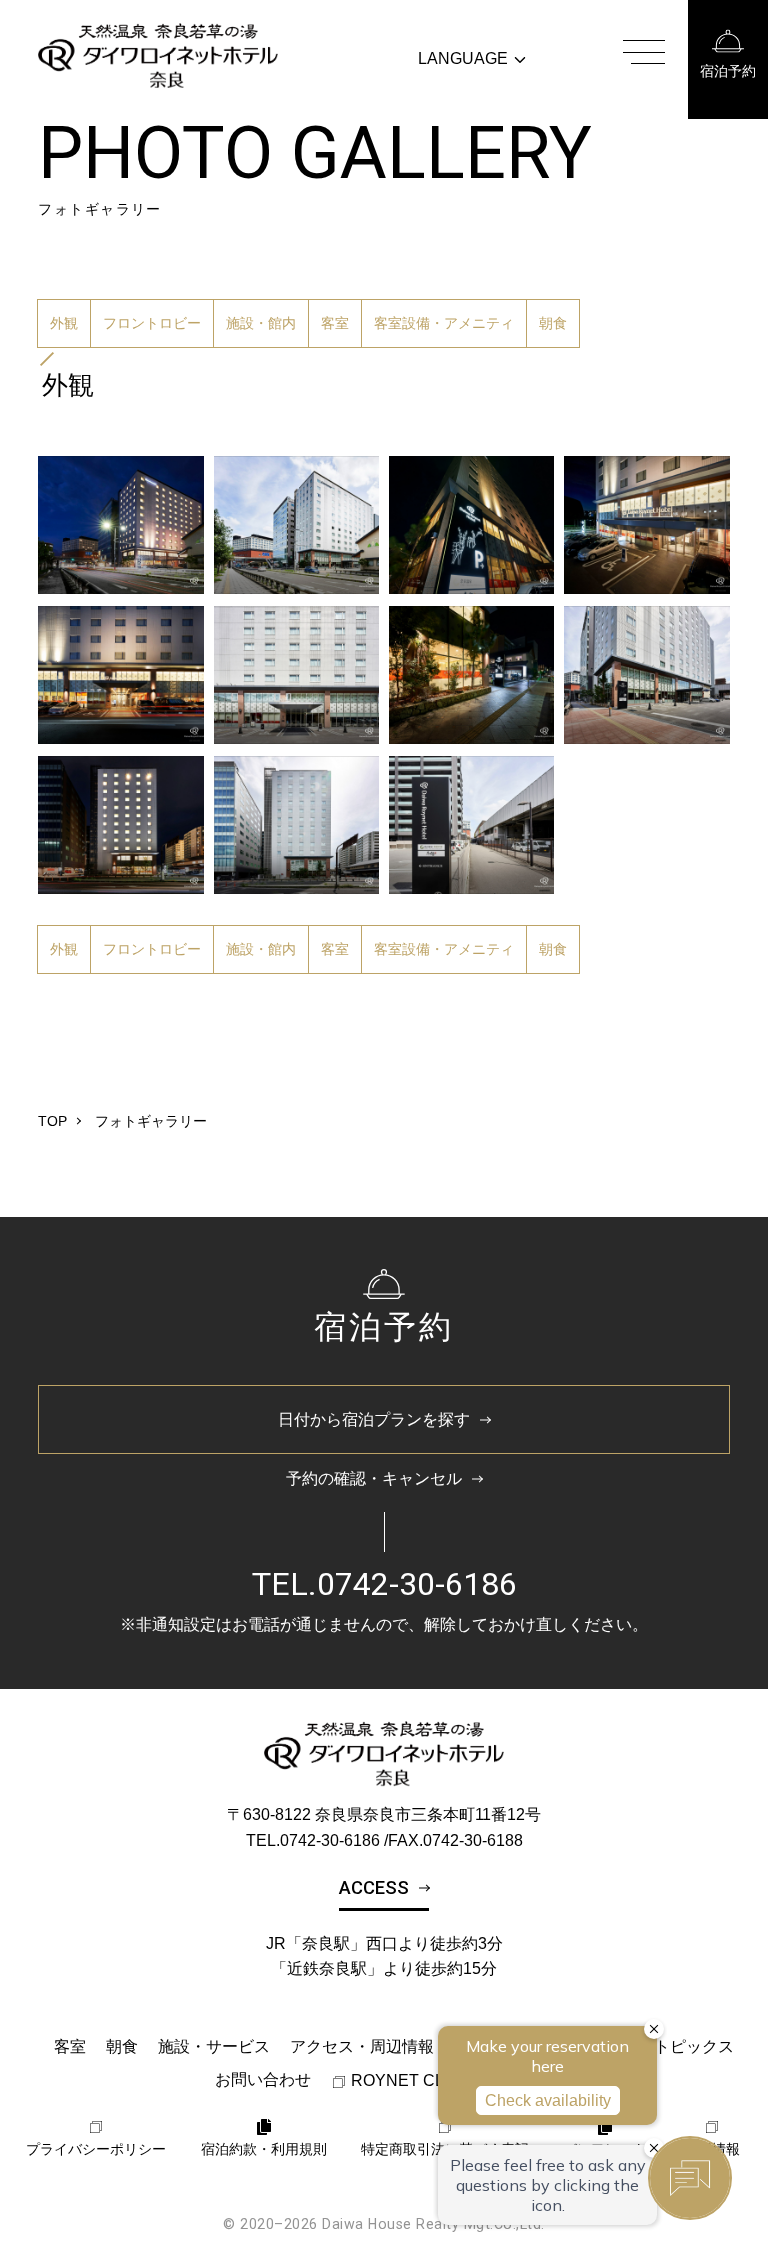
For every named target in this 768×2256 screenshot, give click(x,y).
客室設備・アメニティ (444, 323)
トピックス (694, 2046)
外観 (64, 323)
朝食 (553, 323)
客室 (335, 323)
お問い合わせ (263, 2079)
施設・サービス (214, 2046)
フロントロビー (152, 323)
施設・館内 (261, 323)
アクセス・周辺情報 (362, 2046)
